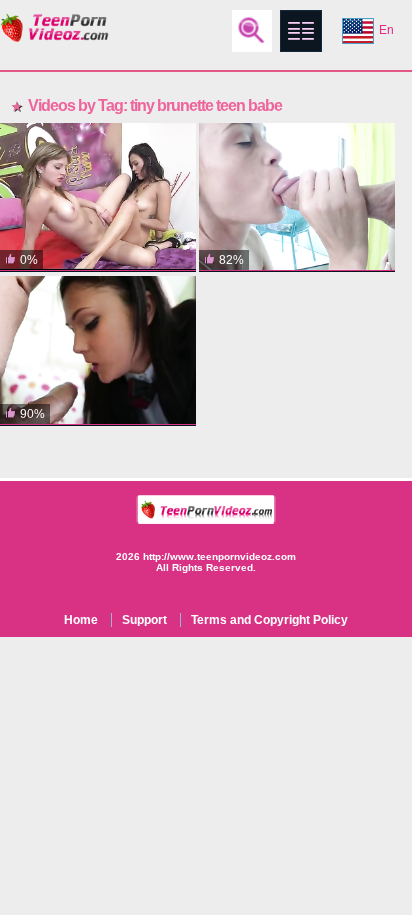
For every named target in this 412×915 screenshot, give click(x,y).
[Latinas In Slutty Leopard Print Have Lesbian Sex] (98, 197)
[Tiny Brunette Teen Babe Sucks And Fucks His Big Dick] (297, 197)
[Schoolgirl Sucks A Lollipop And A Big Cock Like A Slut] (98, 350)
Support (144, 620)
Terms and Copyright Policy (269, 620)
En (386, 30)
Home (81, 620)
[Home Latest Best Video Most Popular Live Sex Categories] (301, 31)
